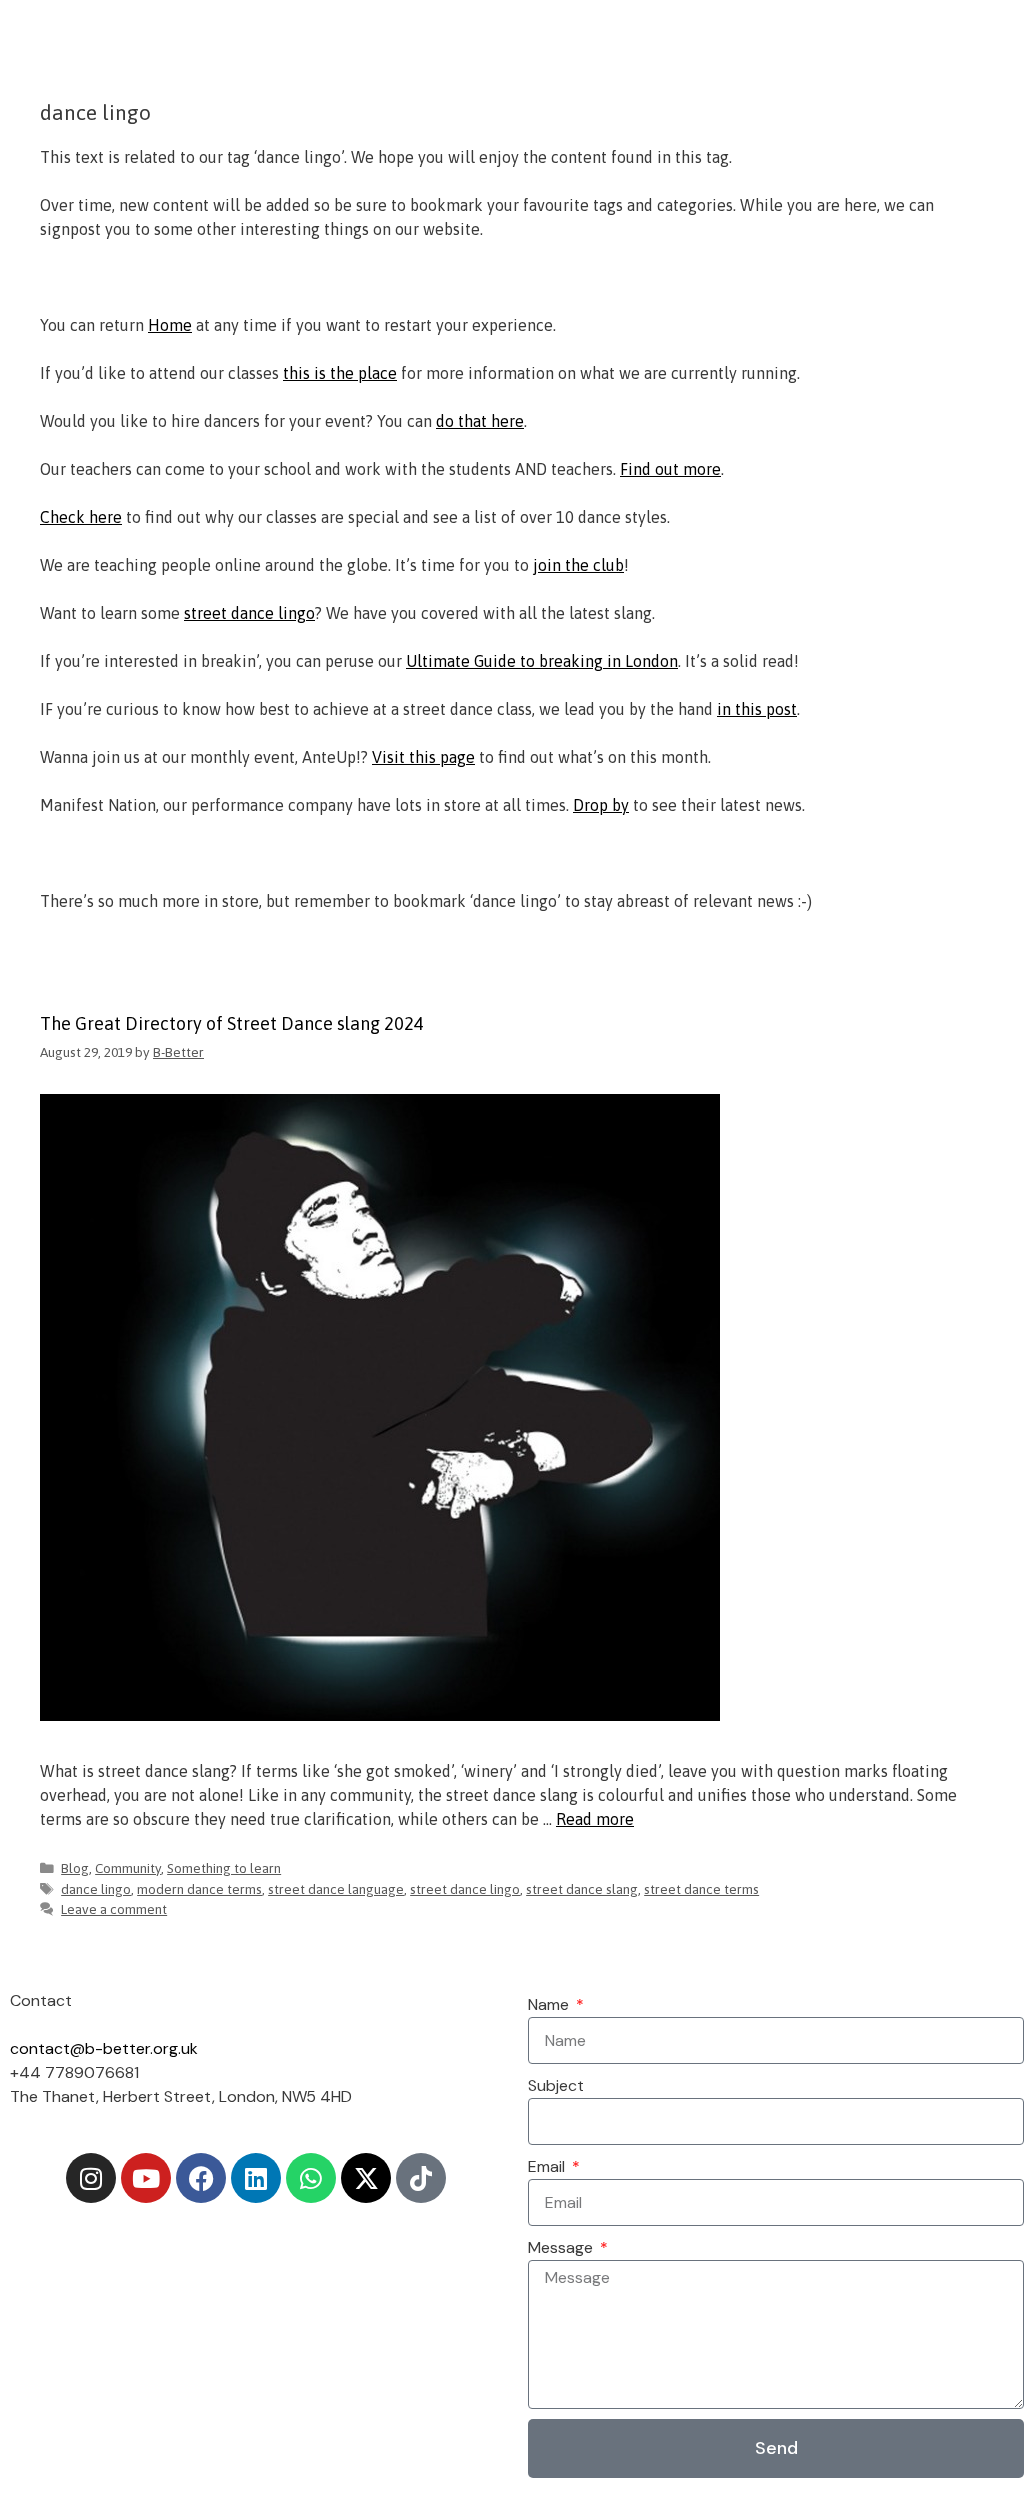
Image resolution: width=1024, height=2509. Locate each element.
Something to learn (224, 1868)
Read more (595, 1819)
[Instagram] (91, 2178)
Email (548, 2166)
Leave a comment (114, 1909)
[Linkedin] (256, 2178)
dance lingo (96, 1889)
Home (170, 325)
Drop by (601, 805)
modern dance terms (199, 1889)
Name (550, 2004)
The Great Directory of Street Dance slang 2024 (232, 1023)
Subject (556, 2085)
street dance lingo (249, 613)
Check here (81, 517)
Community (128, 1868)
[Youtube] (146, 2178)
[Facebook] (201, 2178)
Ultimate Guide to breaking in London (542, 661)
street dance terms (701, 1889)
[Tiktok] (421, 2178)
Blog (75, 1868)
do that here (480, 421)
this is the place (340, 373)
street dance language (336, 1889)
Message (562, 2247)
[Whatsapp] (311, 2178)
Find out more (670, 469)
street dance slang (582, 1889)
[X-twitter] (366, 2178)
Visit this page (423, 757)
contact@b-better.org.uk (104, 2048)
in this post (757, 709)
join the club (578, 565)
